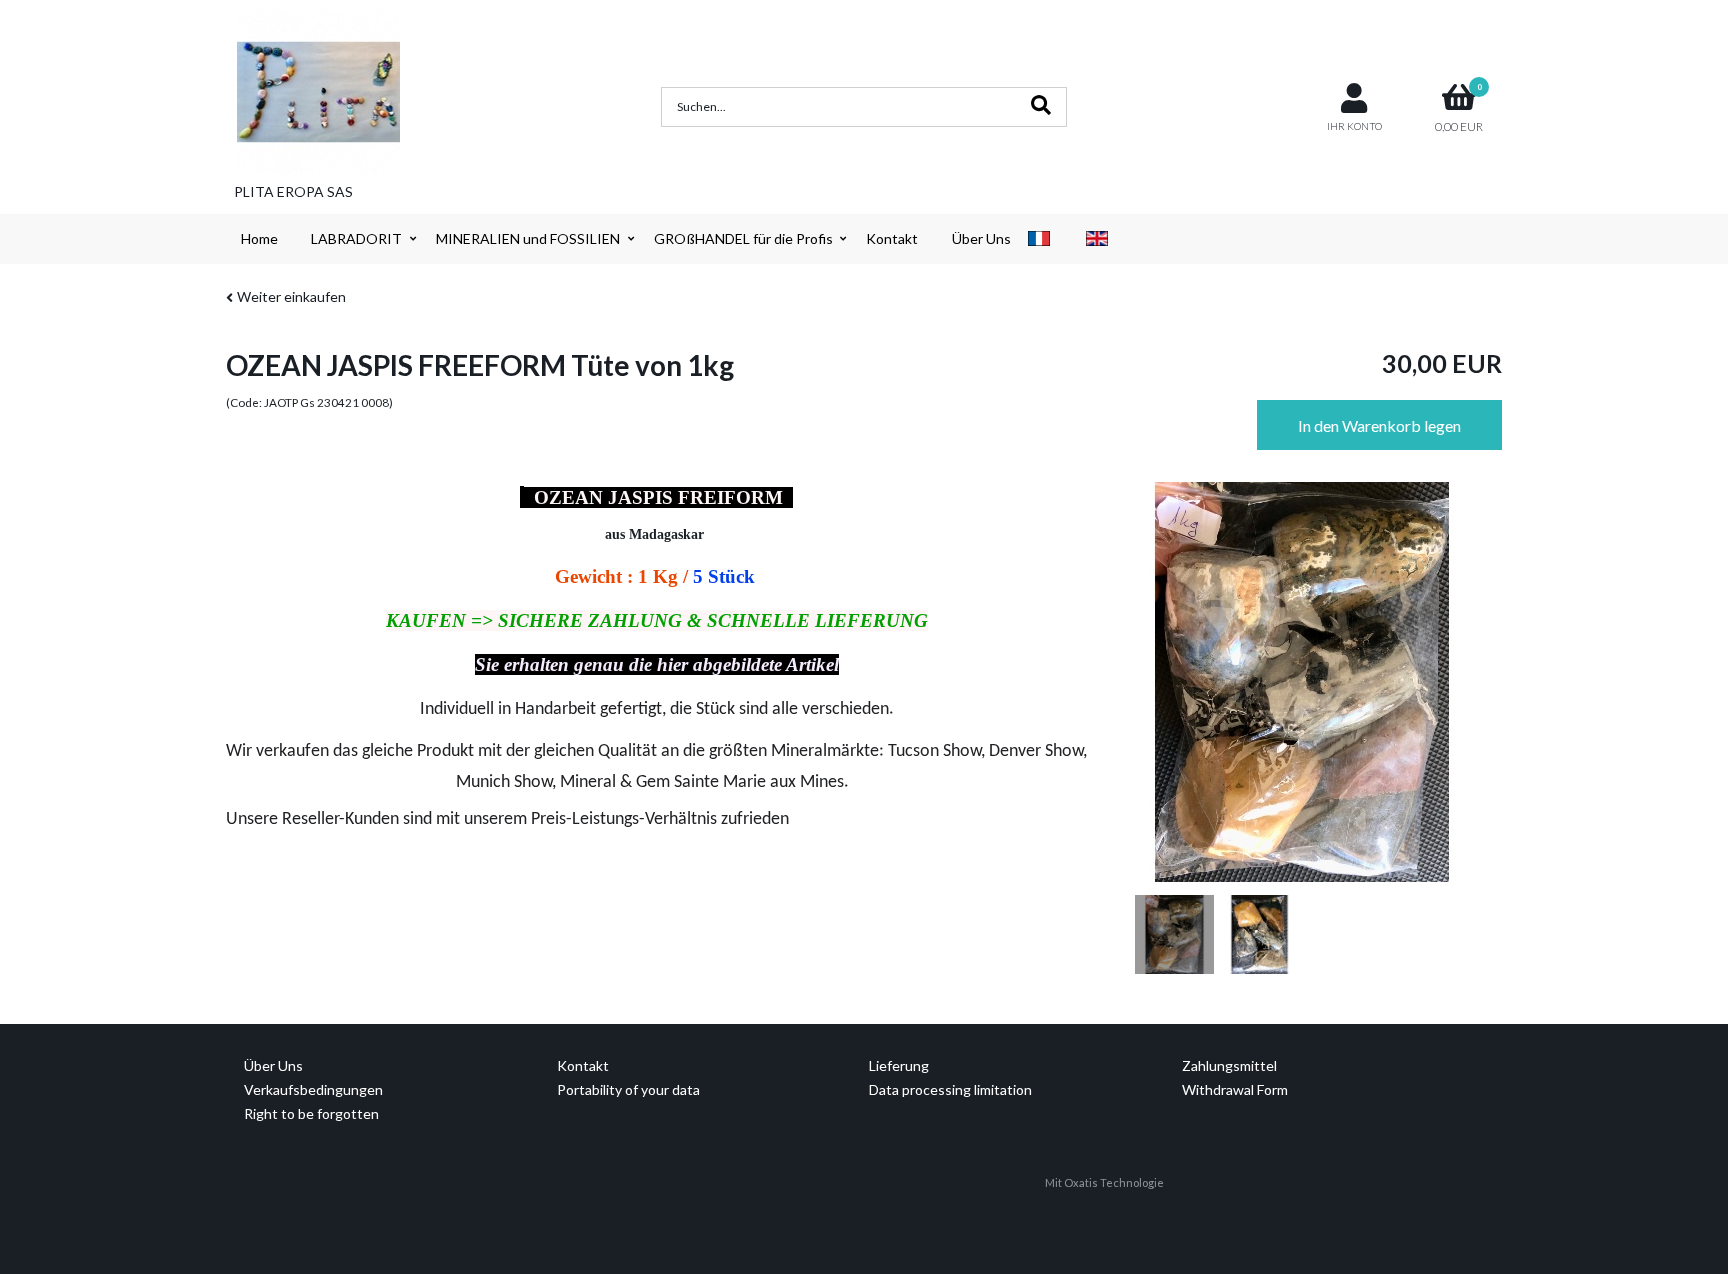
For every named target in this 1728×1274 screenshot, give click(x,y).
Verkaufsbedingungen (313, 1089)
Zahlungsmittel (1229, 1065)
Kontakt (892, 238)
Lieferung (899, 1065)
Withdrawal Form (1235, 1089)
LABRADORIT (356, 238)
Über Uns (981, 238)
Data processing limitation (950, 1089)
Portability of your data (628, 1089)
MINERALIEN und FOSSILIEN (528, 238)
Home (259, 238)
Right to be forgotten (311, 1113)
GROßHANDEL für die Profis (743, 238)
